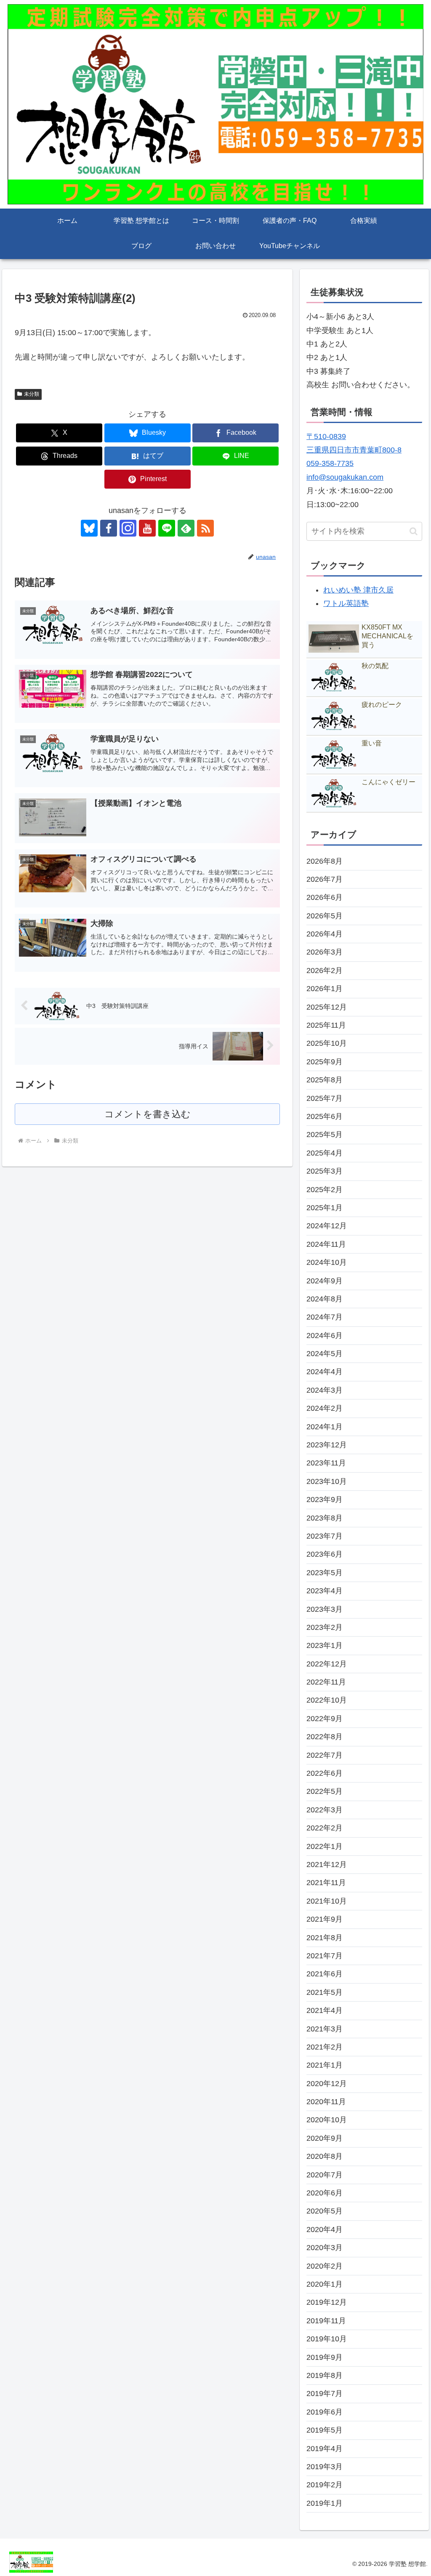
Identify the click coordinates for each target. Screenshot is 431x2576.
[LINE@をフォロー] (167, 528)
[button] (414, 531)
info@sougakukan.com (345, 477)
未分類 (32, 394)
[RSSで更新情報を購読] (205, 528)
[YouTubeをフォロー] (147, 528)
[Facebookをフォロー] (109, 528)
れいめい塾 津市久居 (358, 590)
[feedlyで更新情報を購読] (186, 528)
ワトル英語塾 (346, 603)
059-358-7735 (330, 463)
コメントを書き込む (148, 1114)
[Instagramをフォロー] (128, 528)
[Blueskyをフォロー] (89, 528)
